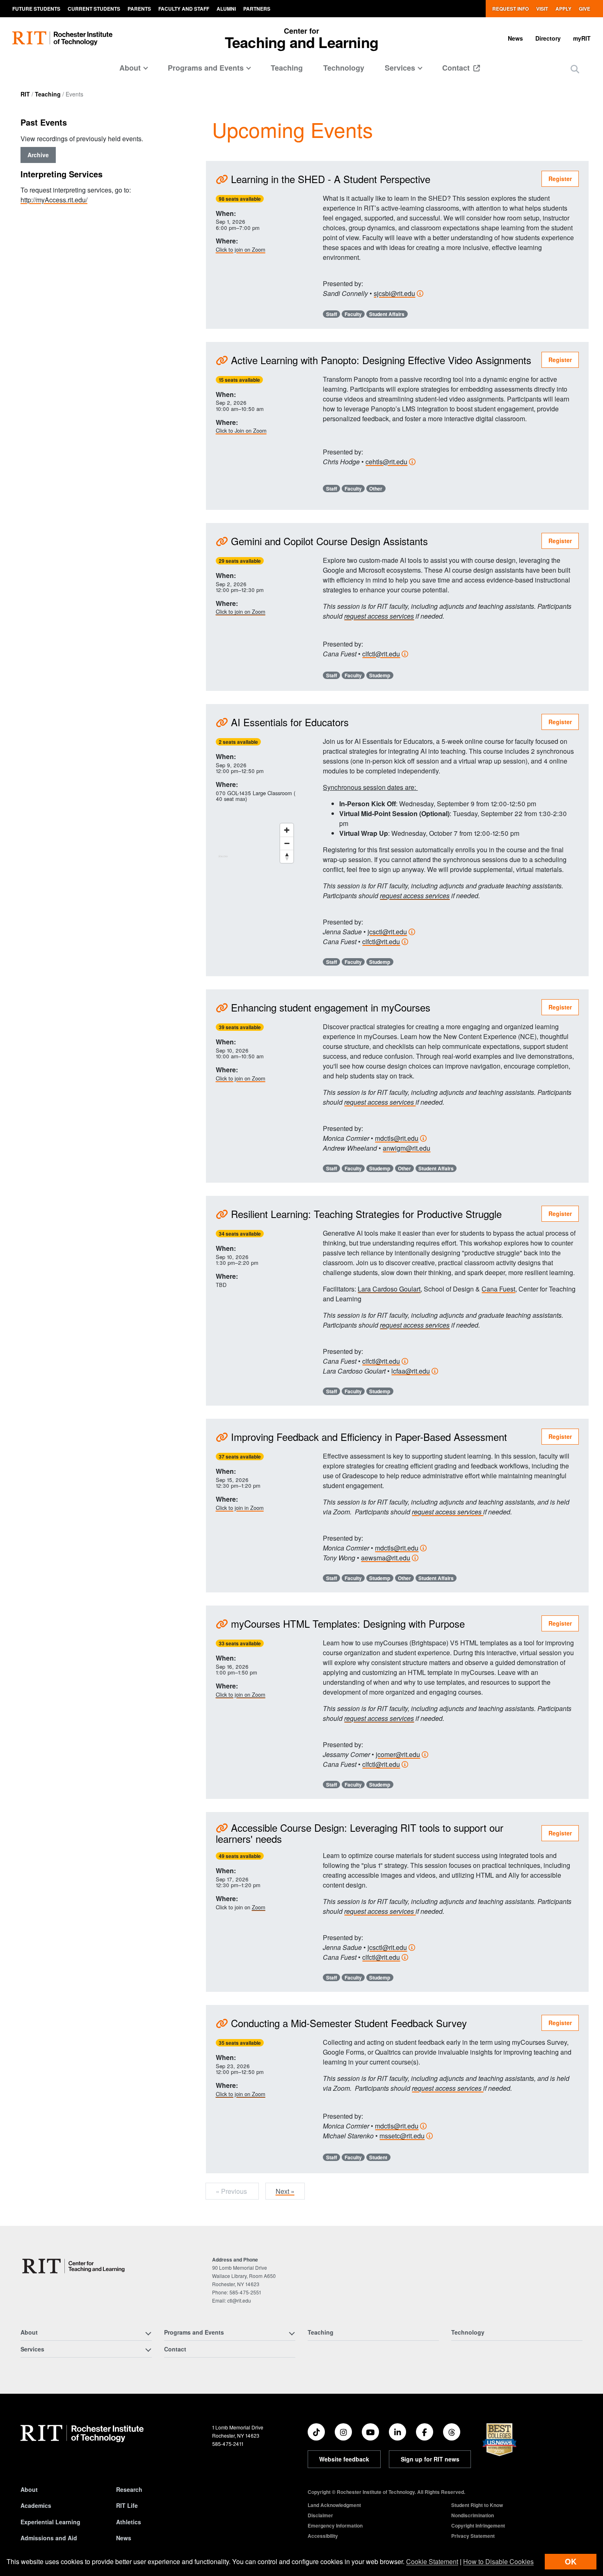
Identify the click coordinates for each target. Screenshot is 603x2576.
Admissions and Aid (49, 2538)
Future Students (36, 9)
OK (571, 2561)
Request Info (510, 9)
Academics (36, 2505)
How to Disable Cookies (498, 2561)
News (515, 38)
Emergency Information (335, 2526)
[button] (575, 69)
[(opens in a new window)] (316, 2432)
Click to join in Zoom (240, 1508)
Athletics (129, 2522)
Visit (542, 9)
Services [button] (400, 68)
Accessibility (323, 2536)
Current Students (94, 9)
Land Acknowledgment (334, 2505)
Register (560, 179)
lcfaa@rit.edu (411, 1371)
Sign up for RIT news (430, 2459)
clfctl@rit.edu (381, 654)
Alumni (226, 9)
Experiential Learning (50, 2522)
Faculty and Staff (184, 9)
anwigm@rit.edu (407, 1148)
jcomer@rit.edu (398, 1754)
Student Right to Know (477, 2505)
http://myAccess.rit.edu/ (54, 200)
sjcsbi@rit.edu (394, 293)
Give (585, 9)
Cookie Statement (432, 2561)
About (29, 2489)
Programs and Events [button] (206, 68)
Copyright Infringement (478, 2526)
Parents (139, 9)
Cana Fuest (498, 1289)
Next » (285, 2191)
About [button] (130, 68)
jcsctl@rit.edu (387, 932)
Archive (38, 155)
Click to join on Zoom (241, 249)
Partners (257, 9)
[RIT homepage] (62, 38)
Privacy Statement (473, 2536)
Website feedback (344, 2459)
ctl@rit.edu (239, 2300)
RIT (25, 94)
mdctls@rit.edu (397, 1138)
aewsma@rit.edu (386, 1558)
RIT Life (127, 2505)
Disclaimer (320, 2515)
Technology (344, 68)
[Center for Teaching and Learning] (75, 2266)
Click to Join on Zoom (241, 430)
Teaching (287, 68)
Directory (548, 38)
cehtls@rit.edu (386, 462)
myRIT (582, 38)
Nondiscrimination (473, 2515)
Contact (457, 68)
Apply (563, 9)
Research (129, 2489)
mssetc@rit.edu (402, 2136)
